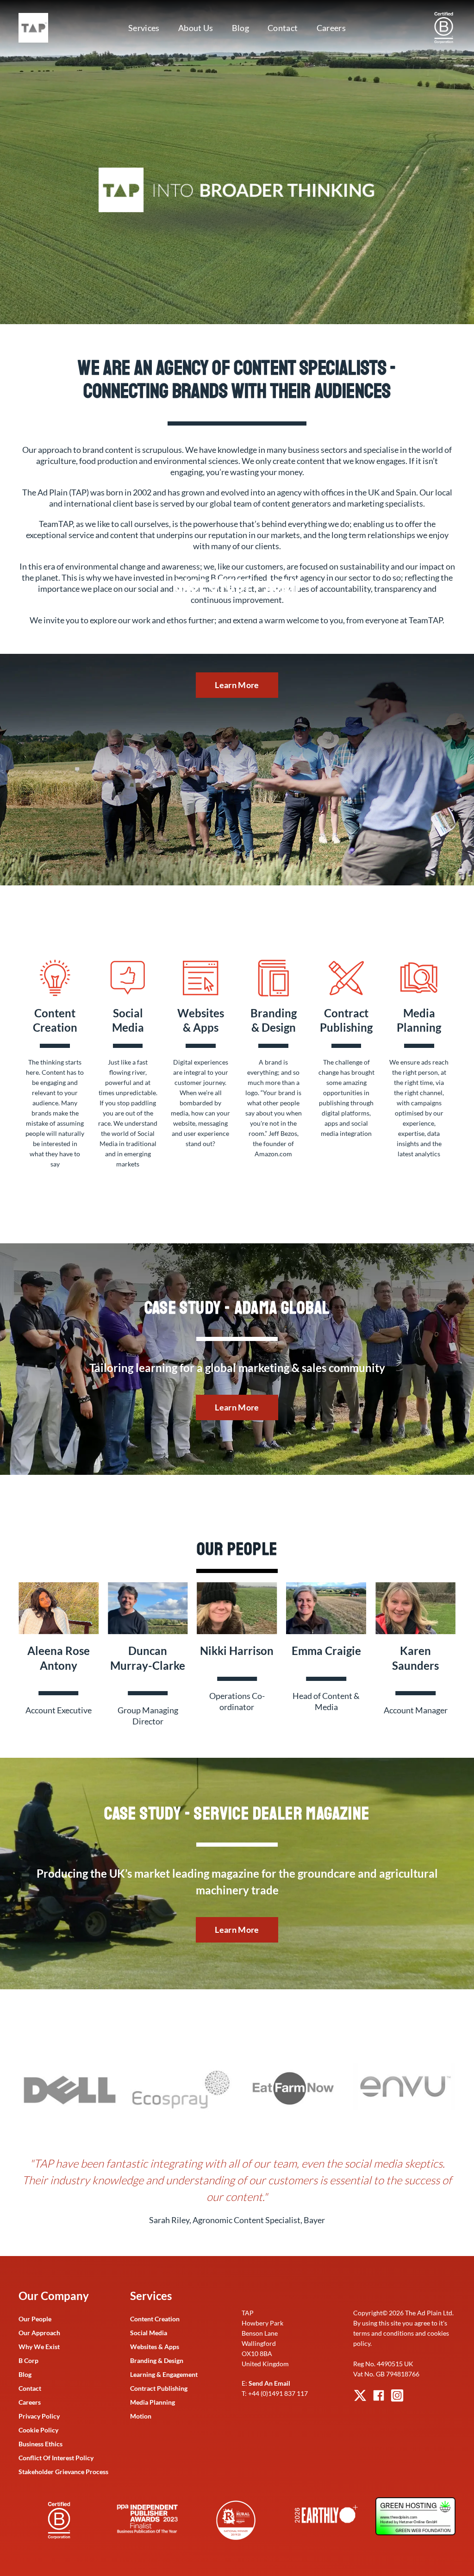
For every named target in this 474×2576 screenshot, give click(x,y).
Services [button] (144, 28)
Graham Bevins (326, 1651)
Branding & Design (157, 2360)
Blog (240, 28)
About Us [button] (196, 28)
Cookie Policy (38, 2430)
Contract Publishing (159, 2388)
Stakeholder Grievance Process (63, 2472)
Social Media (149, 2333)
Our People (35, 2319)
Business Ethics (41, 2444)
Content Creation (155, 2319)
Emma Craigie (58, 1651)
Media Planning (153, 2402)
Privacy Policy (39, 2416)
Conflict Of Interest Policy (56, 2458)
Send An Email (269, 2383)
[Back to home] (35, 28)
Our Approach (39, 2333)
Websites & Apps (155, 2347)
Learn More (237, 685)
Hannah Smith (237, 1651)
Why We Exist (39, 2347)
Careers (331, 28)
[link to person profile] (59, 1607)
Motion (141, 2416)
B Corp (28, 2360)
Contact (283, 28)
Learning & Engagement (164, 2374)
